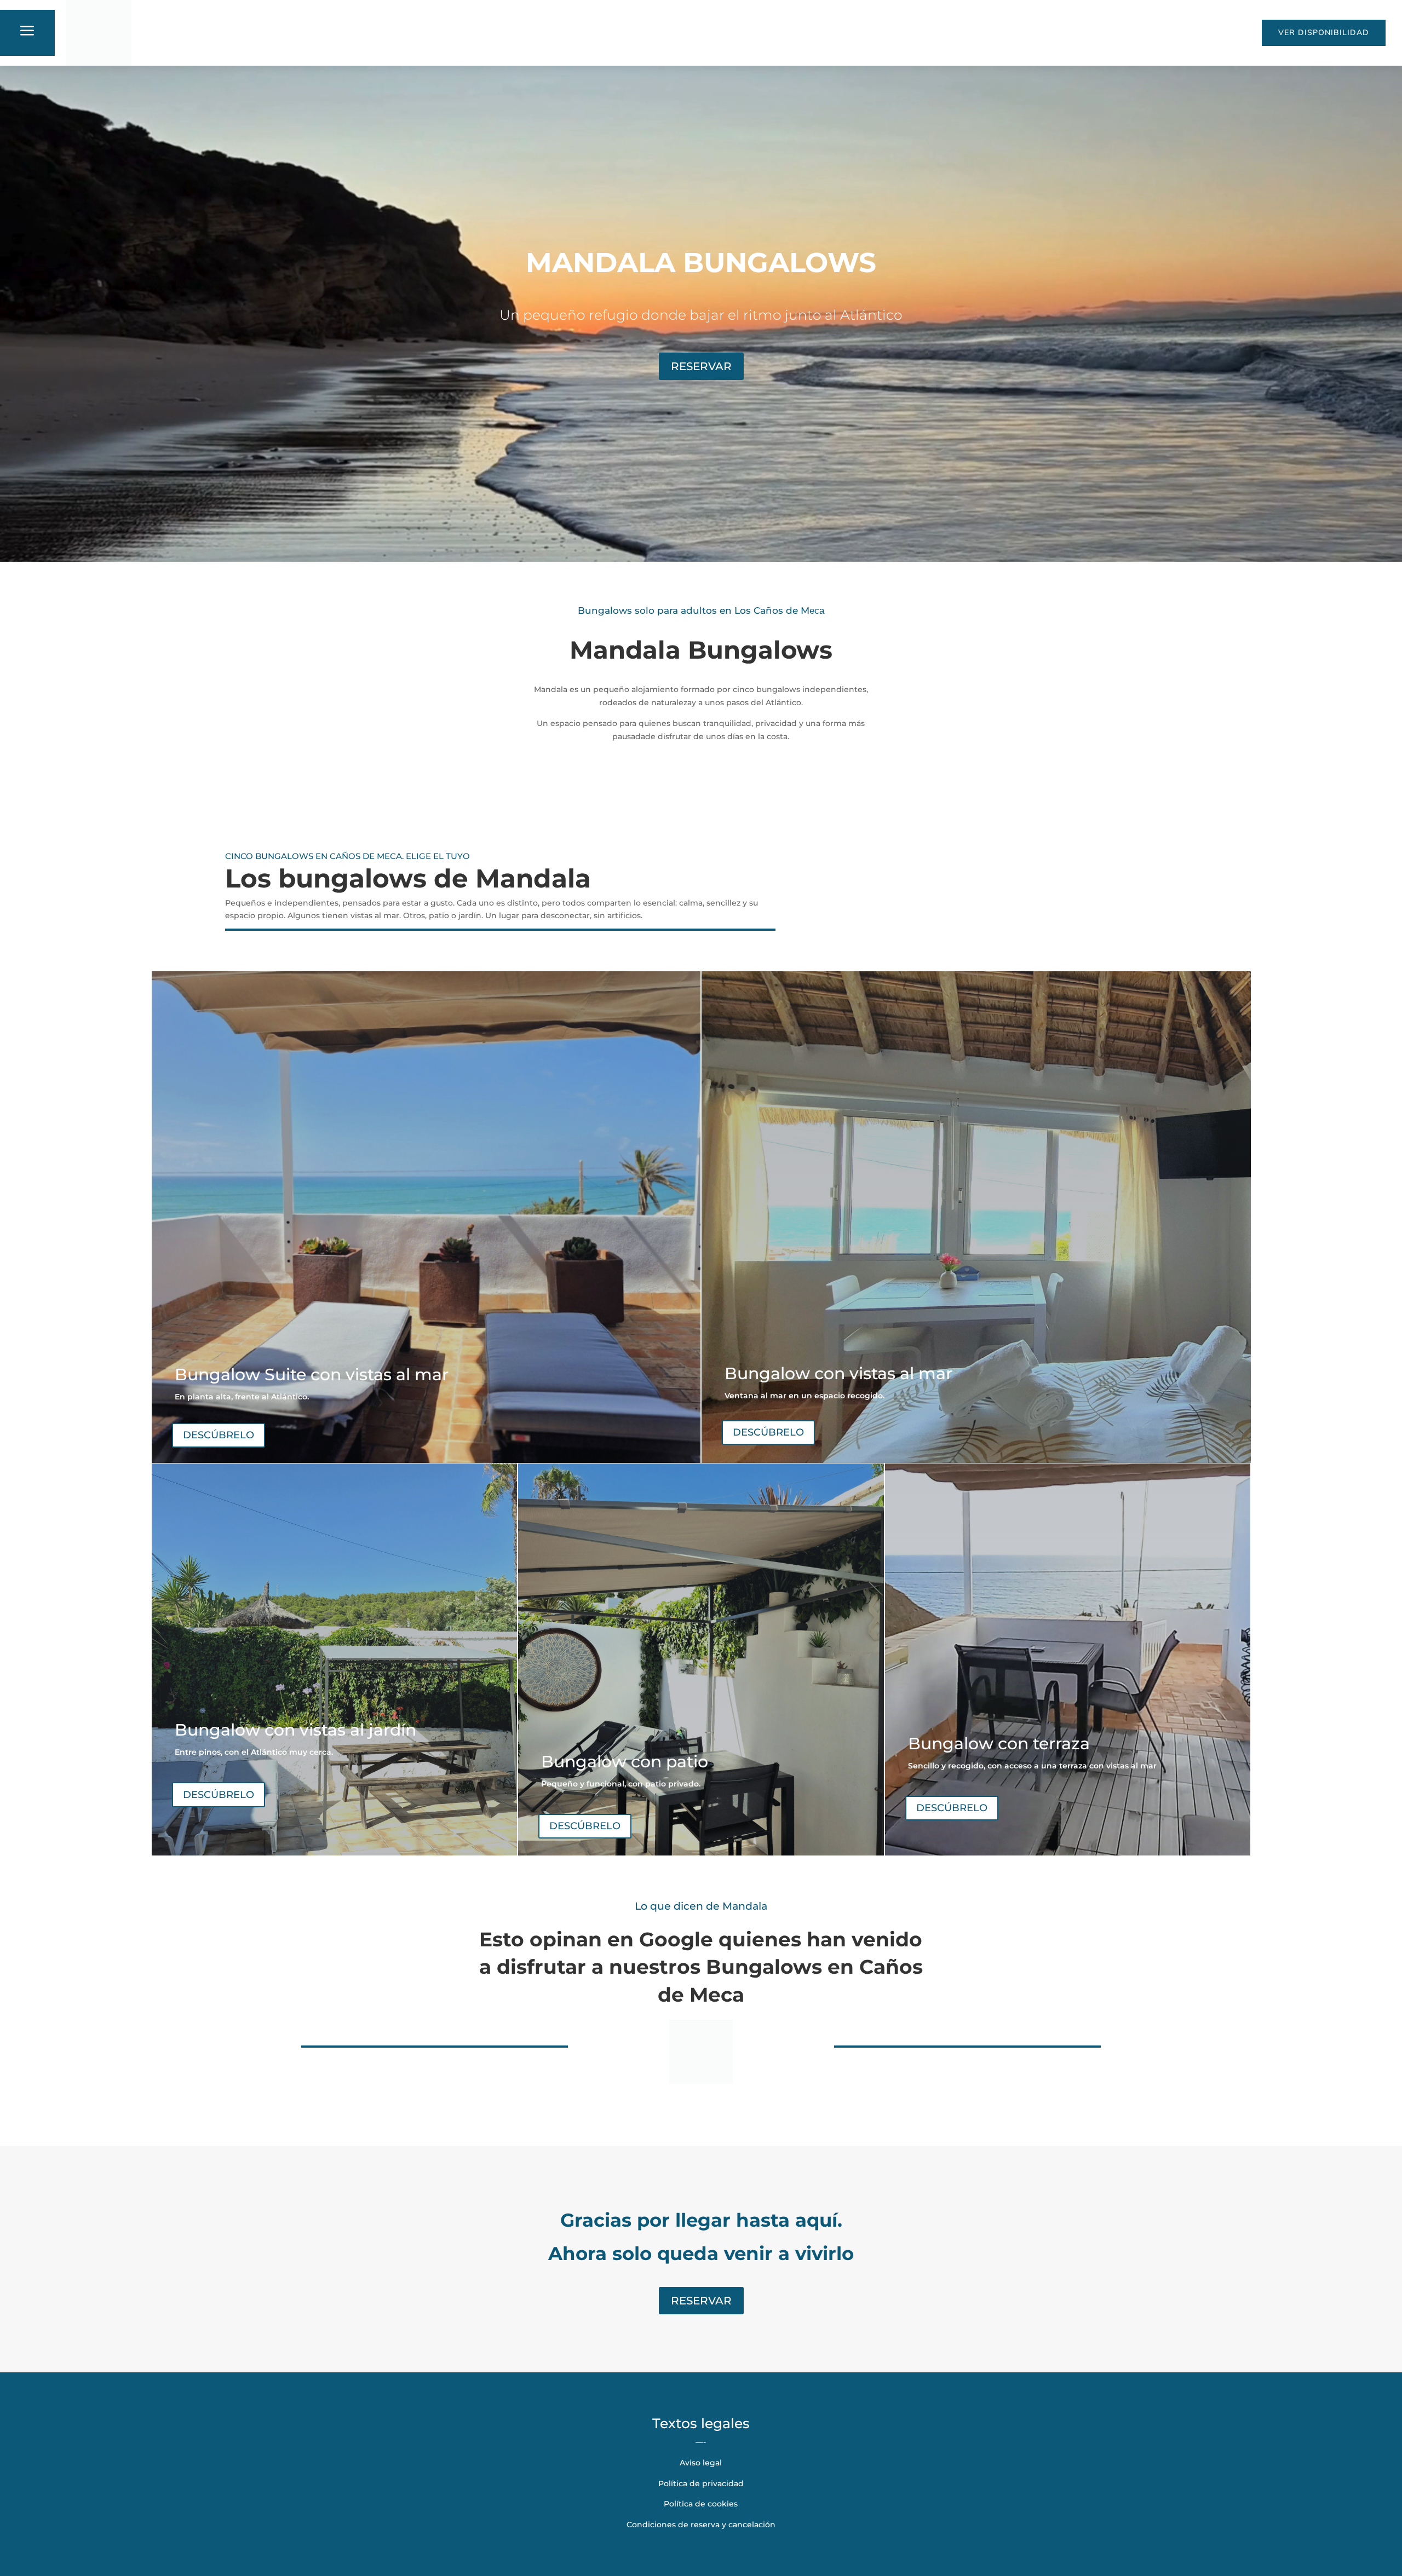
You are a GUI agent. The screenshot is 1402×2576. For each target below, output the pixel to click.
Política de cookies (701, 2504)
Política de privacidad (701, 2483)
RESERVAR (701, 366)
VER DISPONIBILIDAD (1324, 32)
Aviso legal (701, 2463)
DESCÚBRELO (219, 1435)
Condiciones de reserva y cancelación (701, 2525)
